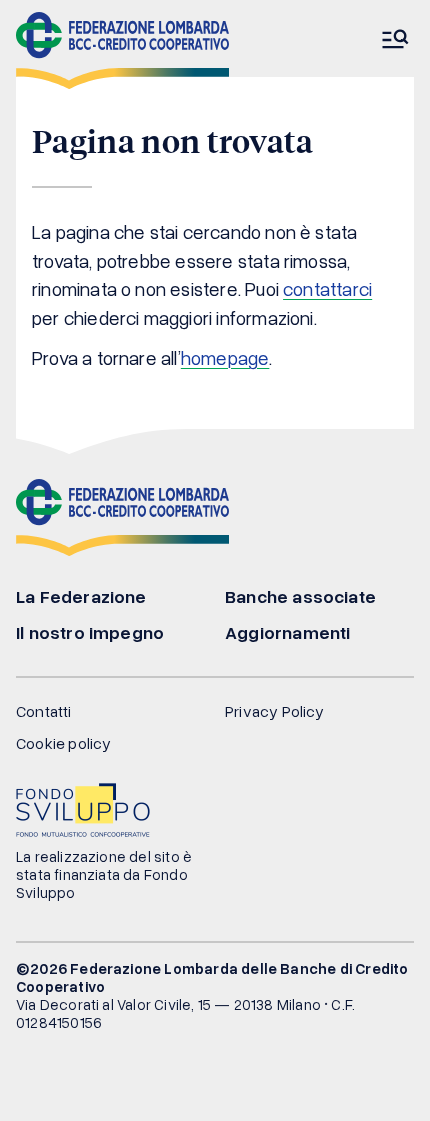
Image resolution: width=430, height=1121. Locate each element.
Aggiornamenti (287, 632)
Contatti (44, 711)
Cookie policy (63, 743)
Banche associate (300, 596)
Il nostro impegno (90, 632)
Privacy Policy (275, 711)
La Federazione (81, 596)
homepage (225, 357)
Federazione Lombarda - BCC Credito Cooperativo (122, 50)
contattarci (327, 288)
